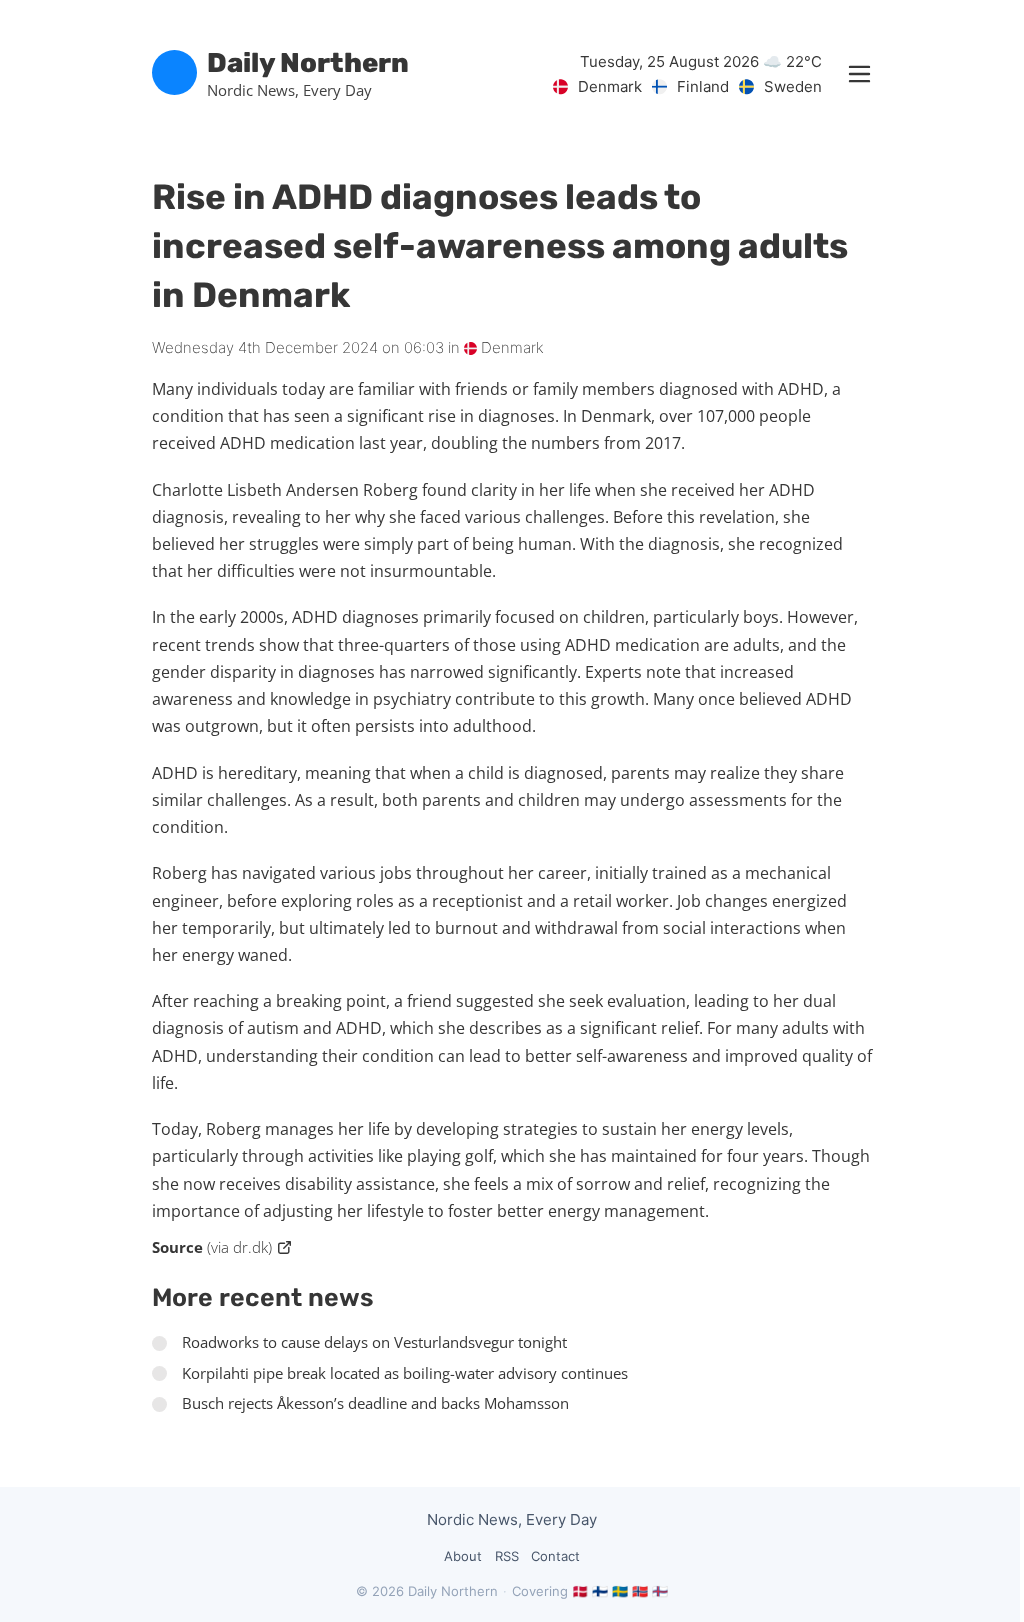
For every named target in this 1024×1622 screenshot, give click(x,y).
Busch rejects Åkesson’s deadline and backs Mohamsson (375, 1403)
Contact (555, 1556)
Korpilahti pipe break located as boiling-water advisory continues (405, 1373)
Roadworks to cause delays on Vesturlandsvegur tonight (374, 1342)
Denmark (510, 347)
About (463, 1556)
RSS (507, 1556)
